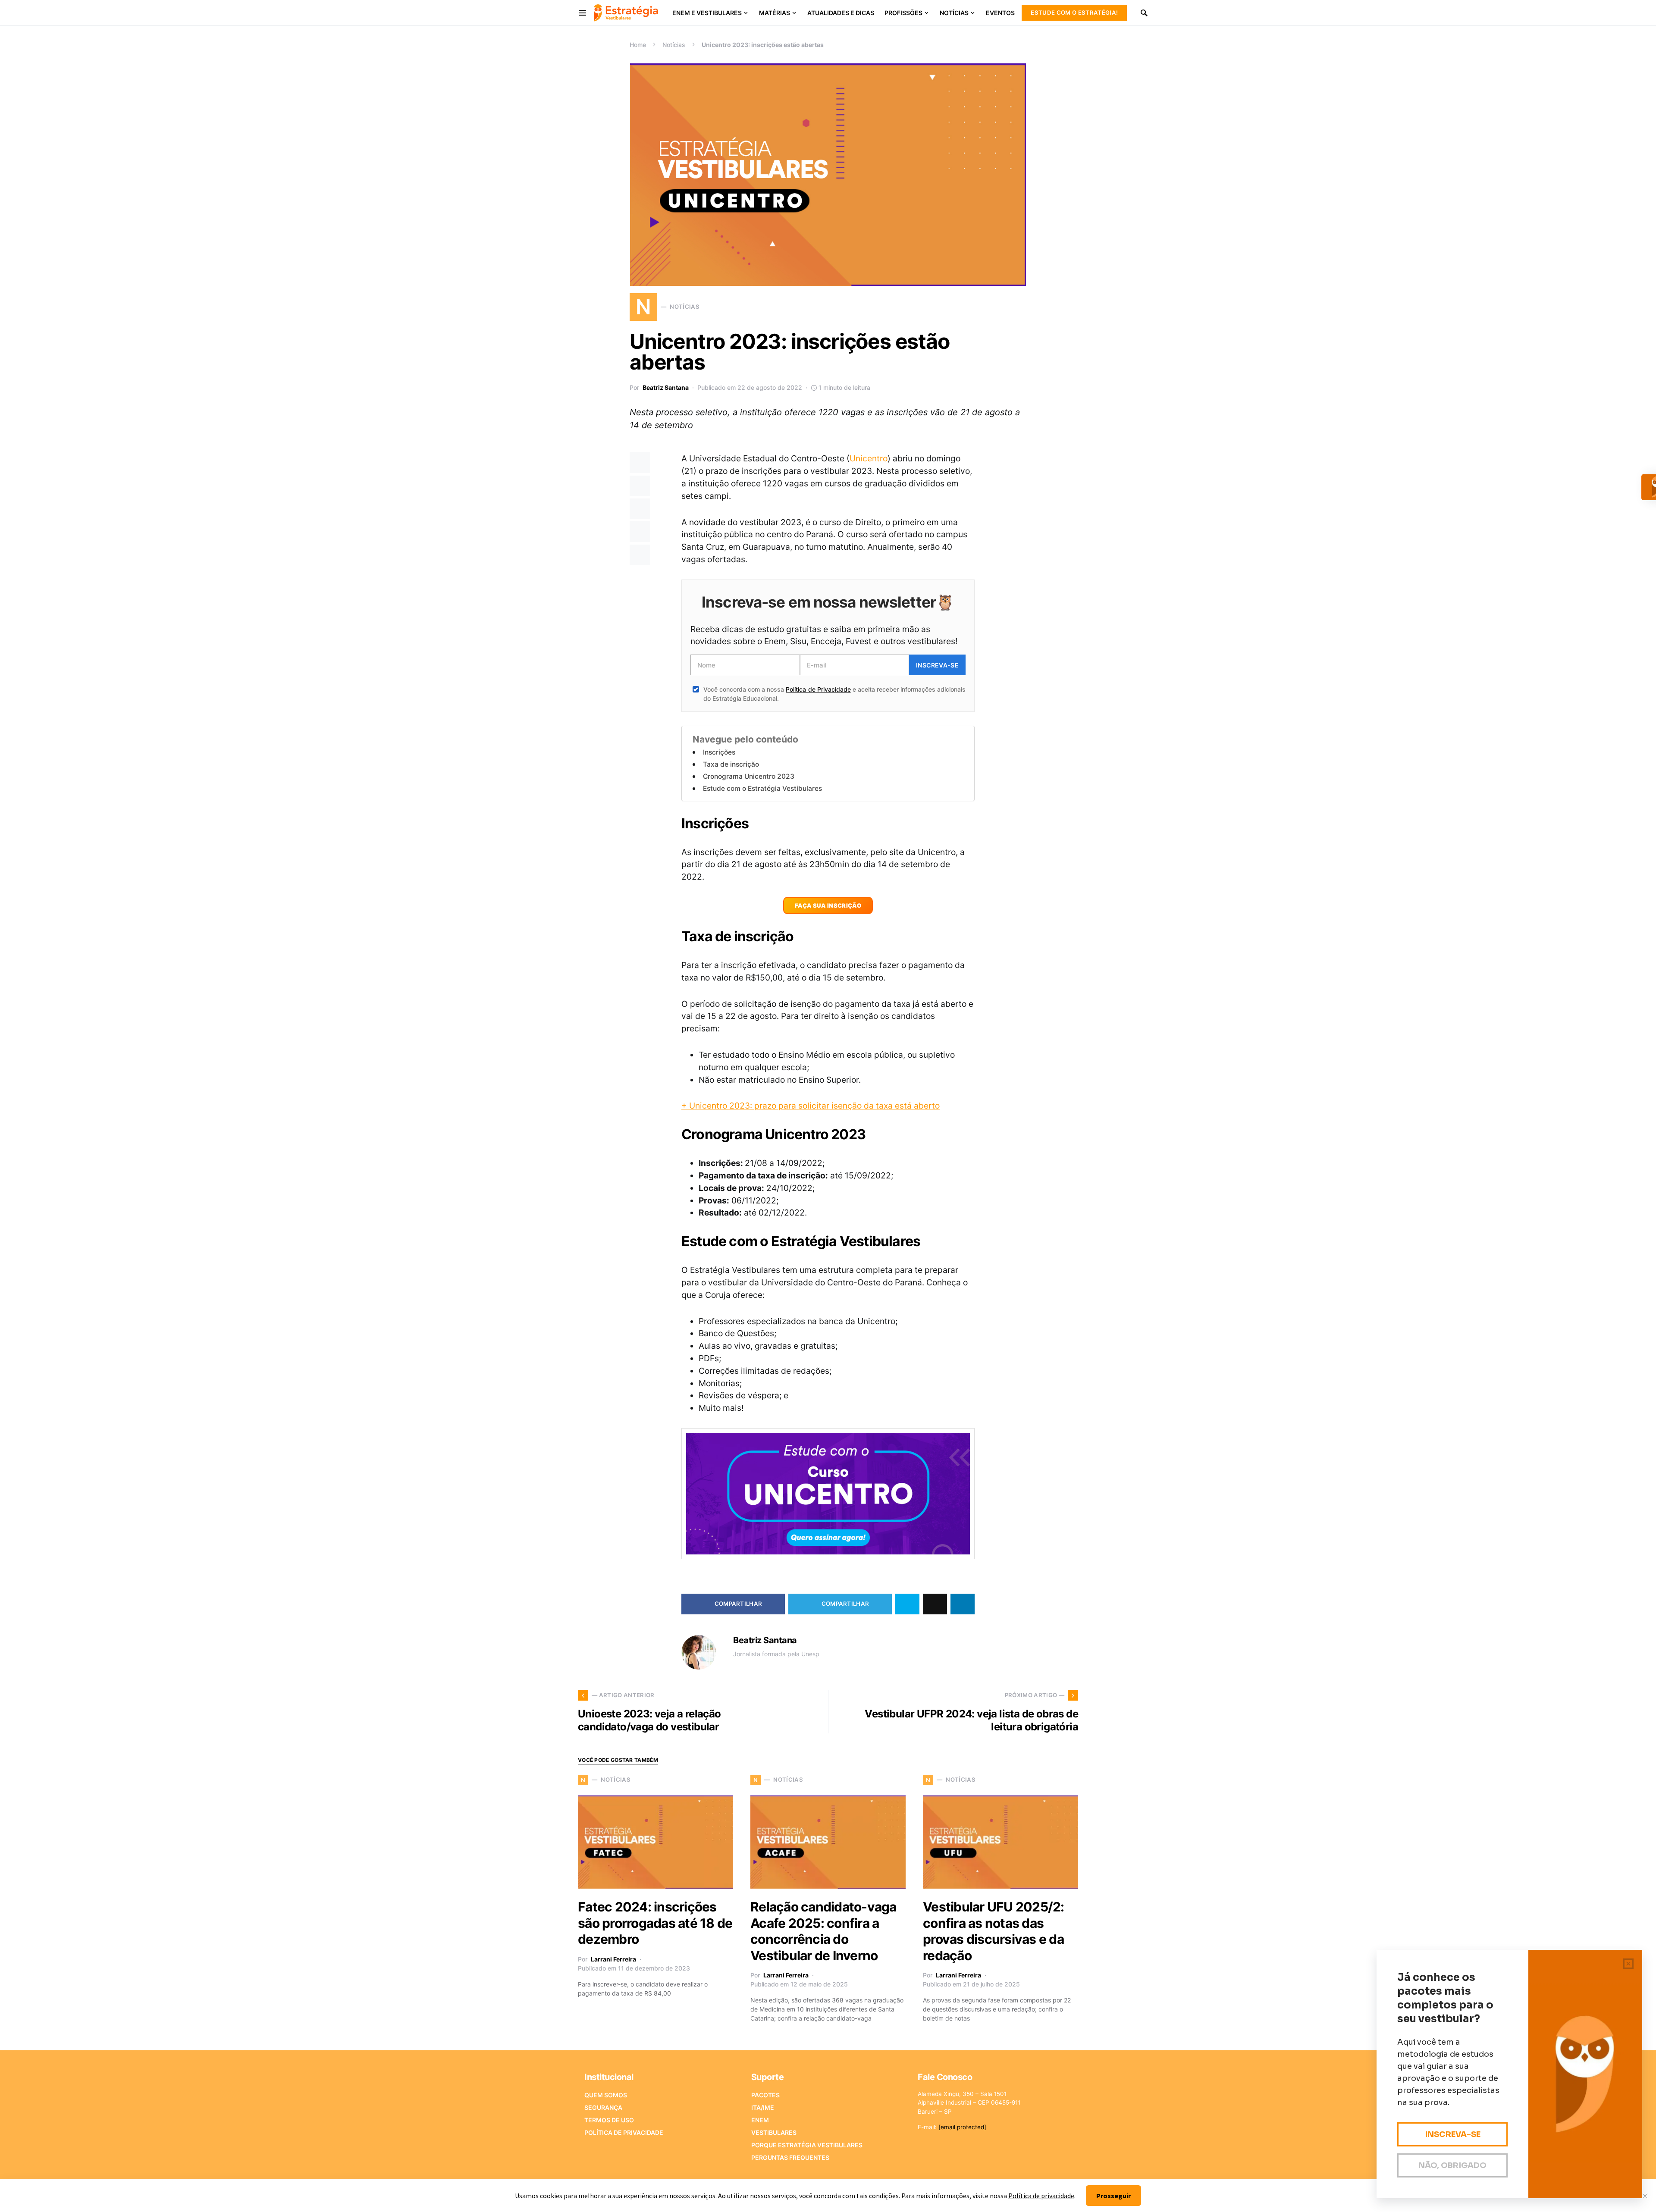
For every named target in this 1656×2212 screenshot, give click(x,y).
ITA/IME (763, 2107)
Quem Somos (606, 2095)
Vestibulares (774, 2132)
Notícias (674, 45)
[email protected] (962, 2127)
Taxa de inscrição (731, 764)
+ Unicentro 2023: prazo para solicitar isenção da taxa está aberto (811, 1106)
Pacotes (765, 2095)
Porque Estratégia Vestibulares (807, 2145)
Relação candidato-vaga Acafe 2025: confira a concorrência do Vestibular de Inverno (823, 1931)
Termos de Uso (609, 2120)
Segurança (603, 2107)
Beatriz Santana (666, 387)
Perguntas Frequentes (790, 2157)
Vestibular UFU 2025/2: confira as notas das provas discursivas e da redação (994, 1931)
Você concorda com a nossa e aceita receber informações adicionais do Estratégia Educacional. (834, 694)
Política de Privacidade (818, 689)
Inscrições (719, 752)
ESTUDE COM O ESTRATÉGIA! (1074, 13)
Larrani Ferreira (613, 1959)
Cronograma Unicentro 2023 (749, 776)
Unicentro (869, 458)
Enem (760, 2120)
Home (638, 45)
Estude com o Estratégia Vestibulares (762, 788)
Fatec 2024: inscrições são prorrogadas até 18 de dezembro (655, 1923)
